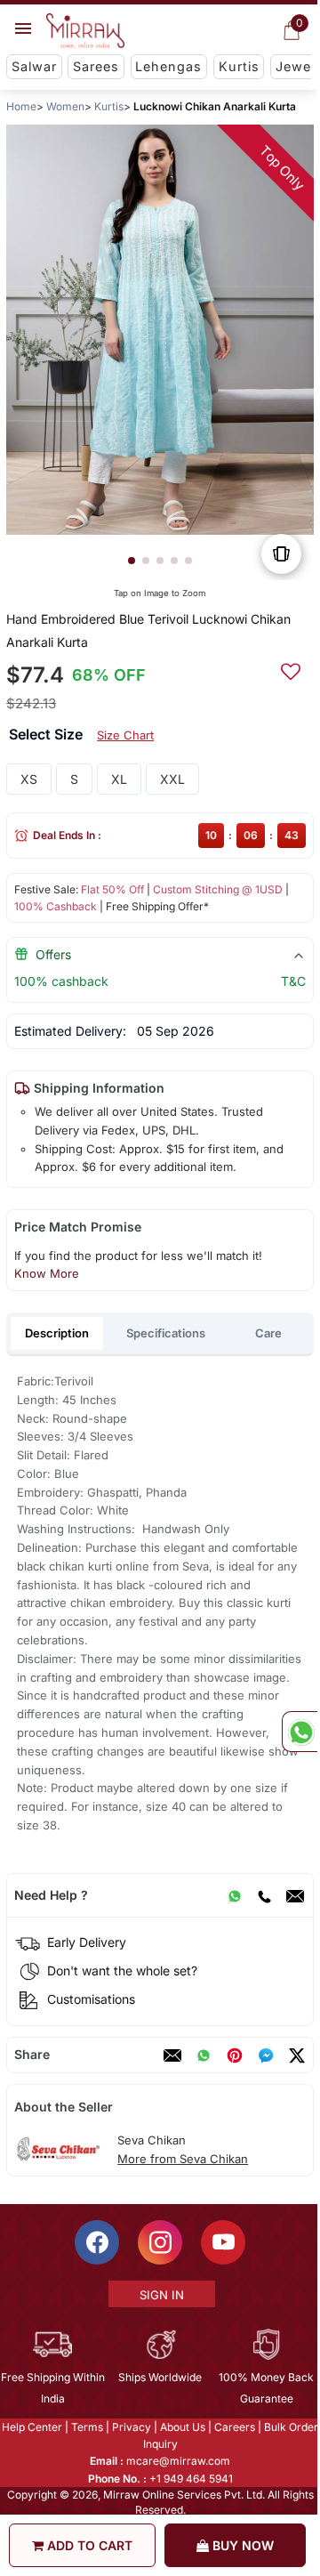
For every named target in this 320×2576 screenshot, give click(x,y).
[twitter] (297, 2055)
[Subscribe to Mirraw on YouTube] (222, 2242)
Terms (86, 2427)
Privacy (131, 2427)
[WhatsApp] (235, 1895)
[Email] (295, 1895)
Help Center (31, 2427)
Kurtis (239, 66)
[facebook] (266, 2055)
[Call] (264, 1895)
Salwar (34, 66)
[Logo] (85, 31)
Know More (47, 1273)
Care (268, 1333)
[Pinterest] (235, 2055)
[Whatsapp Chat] (300, 1732)
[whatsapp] (204, 2055)
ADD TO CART (88, 2545)
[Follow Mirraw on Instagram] (159, 2242)
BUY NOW (241, 2545)
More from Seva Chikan (183, 2159)
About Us (182, 2427)
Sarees (96, 66)
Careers (234, 2427)
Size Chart (125, 735)
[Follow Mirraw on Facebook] (96, 2242)
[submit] (291, 669)
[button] (132, 561)
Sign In (161, 2295)
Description (57, 1333)
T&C (293, 981)
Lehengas (168, 66)
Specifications (166, 1333)
